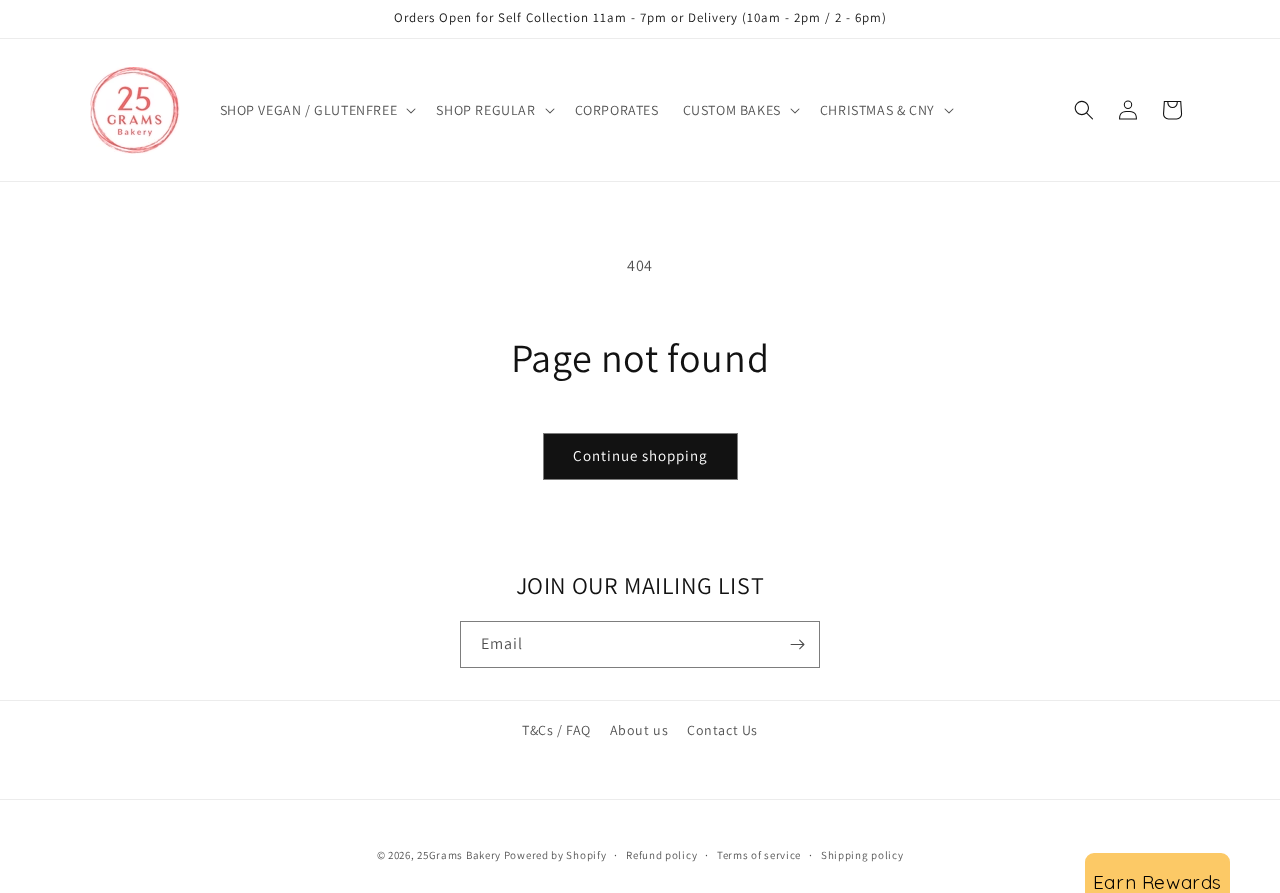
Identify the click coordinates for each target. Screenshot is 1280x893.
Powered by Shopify (555, 855)
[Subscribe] (797, 644)
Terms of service (759, 854)
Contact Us (722, 730)
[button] (316, 110)
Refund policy (661, 854)
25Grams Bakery (459, 855)
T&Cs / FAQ (556, 730)
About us (639, 730)
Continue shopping (640, 455)
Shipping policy (862, 854)
